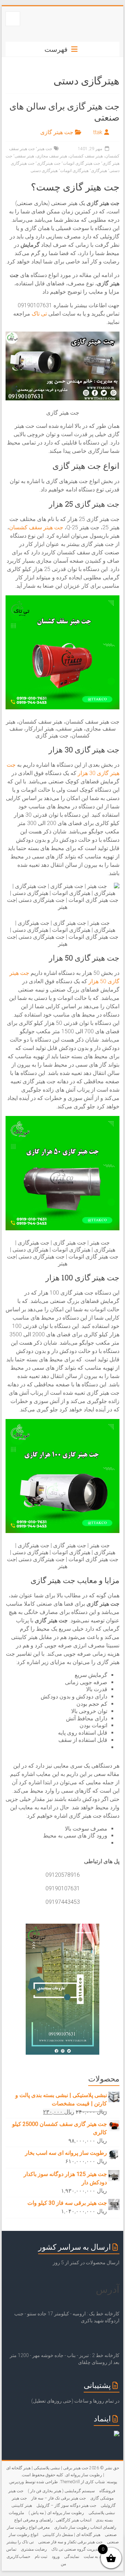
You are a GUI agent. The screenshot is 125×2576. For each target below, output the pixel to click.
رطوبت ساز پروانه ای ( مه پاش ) (56, 2513)
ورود (56, 2557)
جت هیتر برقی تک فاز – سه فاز (59, 2498)
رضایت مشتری (34, 2549)
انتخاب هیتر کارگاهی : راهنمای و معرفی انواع (53, 2520)
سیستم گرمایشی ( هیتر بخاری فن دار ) (61, 2491)
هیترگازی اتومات (74, 171)
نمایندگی (72, 2557)
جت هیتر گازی (57, 132)
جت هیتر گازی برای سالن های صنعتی (64, 112)
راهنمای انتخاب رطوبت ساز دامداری (85, 2527)
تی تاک (39, 314)
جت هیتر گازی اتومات (81, 163)
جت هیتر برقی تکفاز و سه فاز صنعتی (70, 2542)
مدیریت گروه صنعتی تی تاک (76, 2549)
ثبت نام (41, 2557)
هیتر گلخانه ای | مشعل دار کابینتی (72, 2535)
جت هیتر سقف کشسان (36, 527)
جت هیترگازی (49, 163)
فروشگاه (107, 2491)
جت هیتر (45, 149)
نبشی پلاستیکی (102, 2513)
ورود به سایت (95, 2557)
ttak (98, 132)
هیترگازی (99, 171)
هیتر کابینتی (22, 2505)
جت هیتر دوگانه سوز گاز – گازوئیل (66, 2505)
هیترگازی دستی (44, 171)
